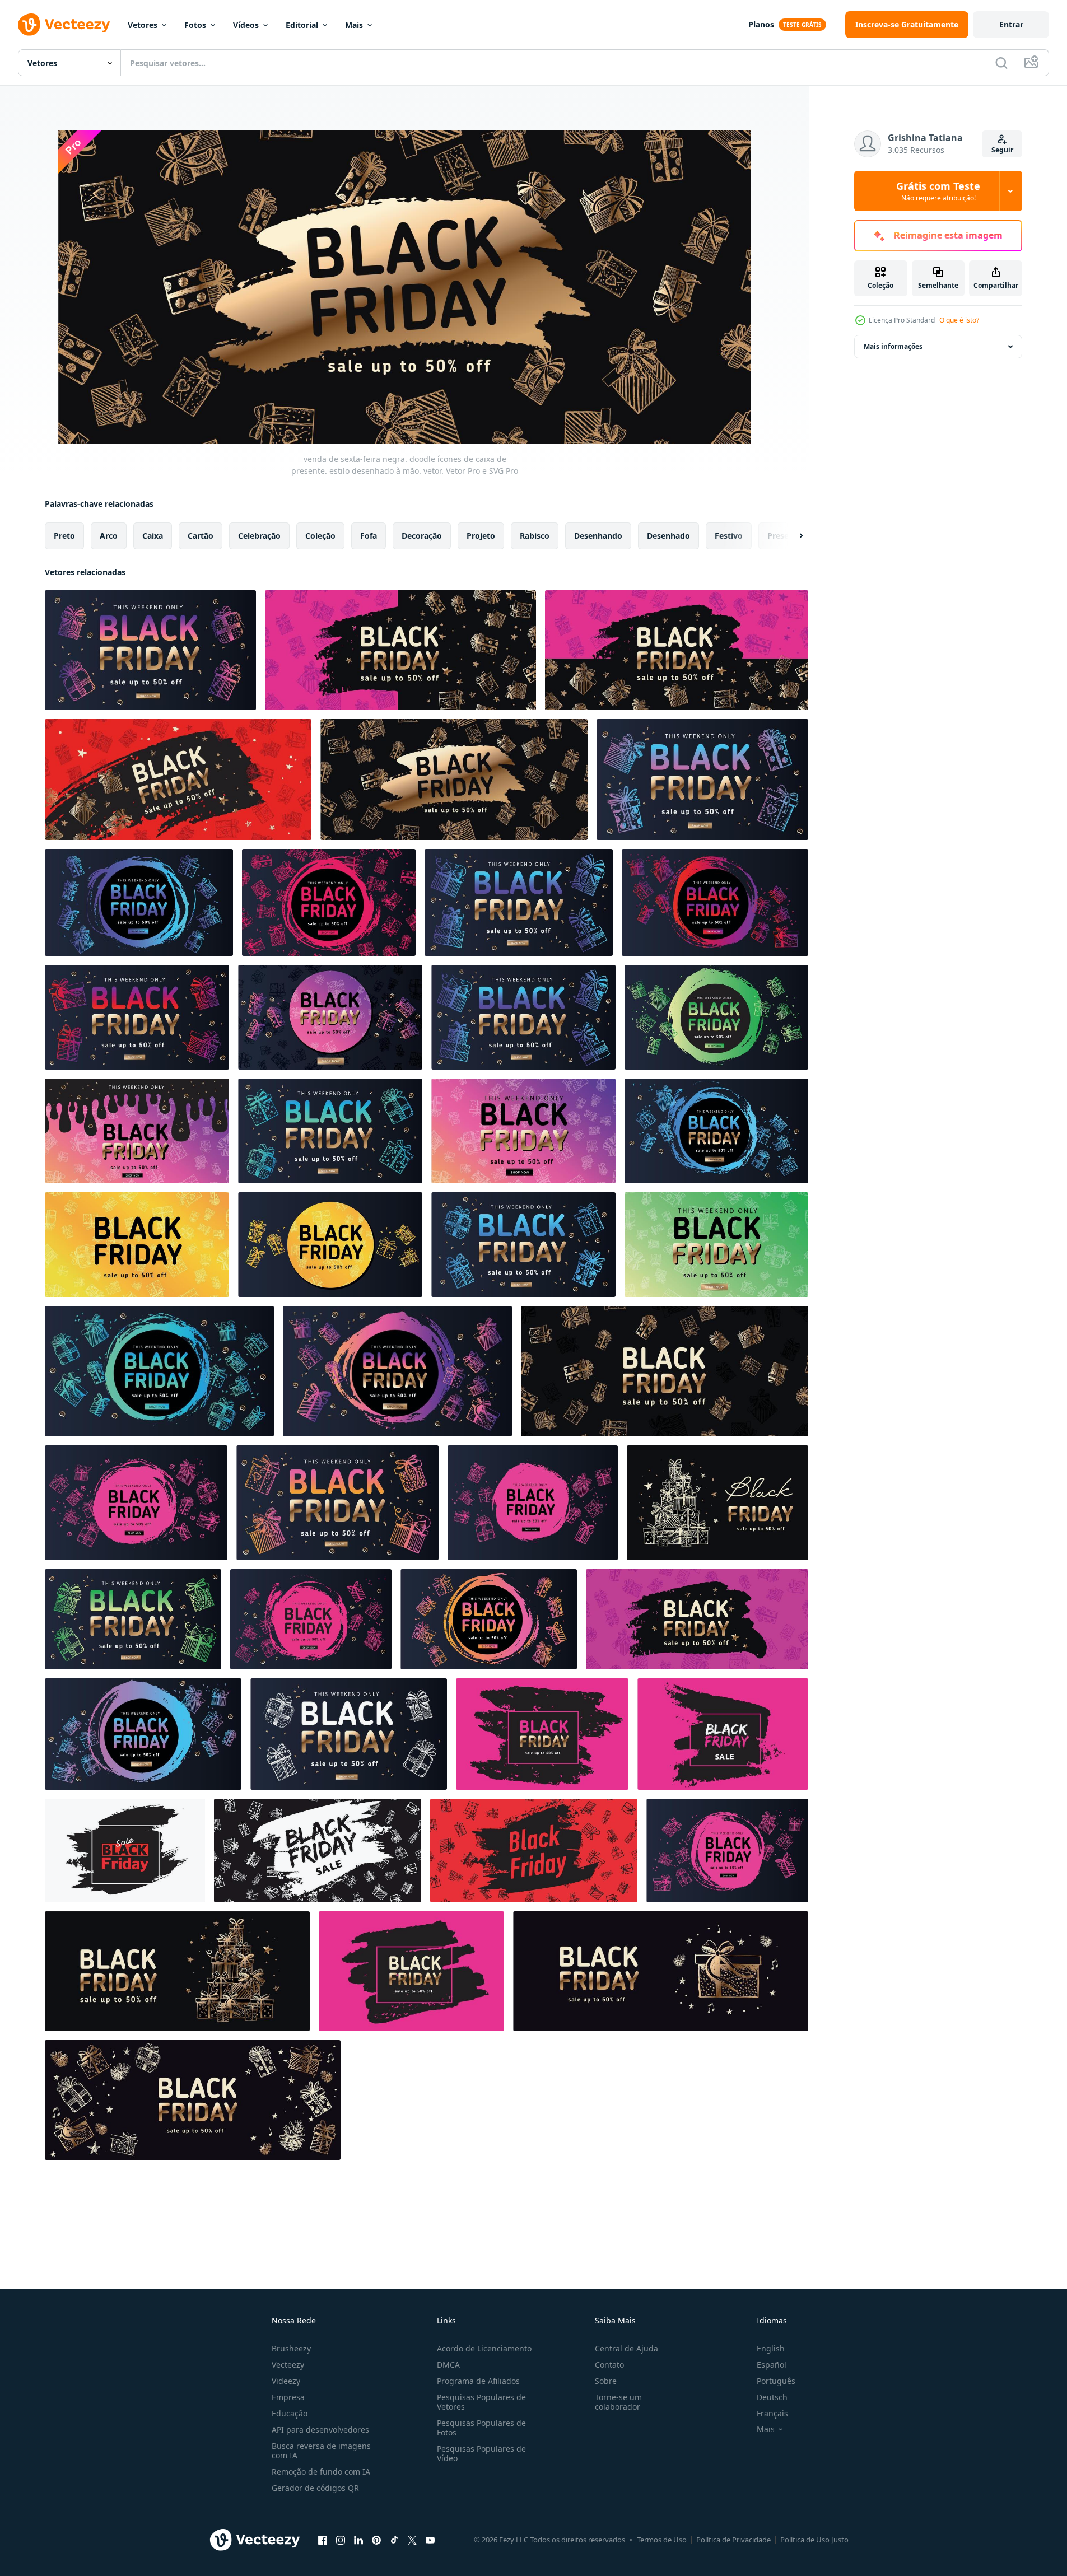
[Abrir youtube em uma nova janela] (430, 2540)
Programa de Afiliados (478, 2381)
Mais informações (893, 346)
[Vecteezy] (64, 25)
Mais (354, 25)
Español (772, 2365)
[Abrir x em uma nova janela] (412, 2540)
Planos (761, 24)
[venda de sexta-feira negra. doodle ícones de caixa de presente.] (177, 1971)
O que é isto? (959, 320)
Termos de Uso (662, 2540)
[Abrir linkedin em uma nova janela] (358, 2540)
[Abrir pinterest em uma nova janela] (376, 2540)
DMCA (448, 2365)
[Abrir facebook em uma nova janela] (323, 2540)
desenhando (598, 536)
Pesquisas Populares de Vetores (481, 2402)
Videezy (286, 2381)
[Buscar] (1001, 63)
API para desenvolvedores (320, 2430)
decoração (422, 536)
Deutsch (772, 2397)
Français (772, 2413)
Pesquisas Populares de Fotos (481, 2428)
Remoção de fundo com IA (321, 2472)
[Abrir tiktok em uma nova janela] (394, 2540)
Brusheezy (291, 2348)
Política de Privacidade (733, 2540)
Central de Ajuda (626, 2348)
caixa (153, 536)
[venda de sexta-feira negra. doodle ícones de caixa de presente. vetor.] (150, 650)
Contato (609, 2365)
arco (109, 536)
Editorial (302, 25)
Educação (290, 2413)
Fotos (195, 25)
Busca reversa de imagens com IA (321, 2451)
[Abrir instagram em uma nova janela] (341, 2540)
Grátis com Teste (938, 191)
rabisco (535, 536)
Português (776, 2381)
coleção (320, 536)
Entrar (1011, 24)
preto (64, 536)
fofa (369, 536)
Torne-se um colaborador (618, 2402)
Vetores (143, 25)
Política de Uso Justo (814, 2540)
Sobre (606, 2381)
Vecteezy (288, 2365)
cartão (201, 536)
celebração (259, 536)
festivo (729, 536)
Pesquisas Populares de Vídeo (481, 2453)
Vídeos (246, 25)
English (771, 2348)
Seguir (1002, 150)
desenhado (668, 536)
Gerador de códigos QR (315, 2488)
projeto (481, 536)
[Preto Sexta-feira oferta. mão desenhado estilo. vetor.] (542, 1734)
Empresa (288, 2397)
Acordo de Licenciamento (484, 2348)
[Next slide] (791, 536)
